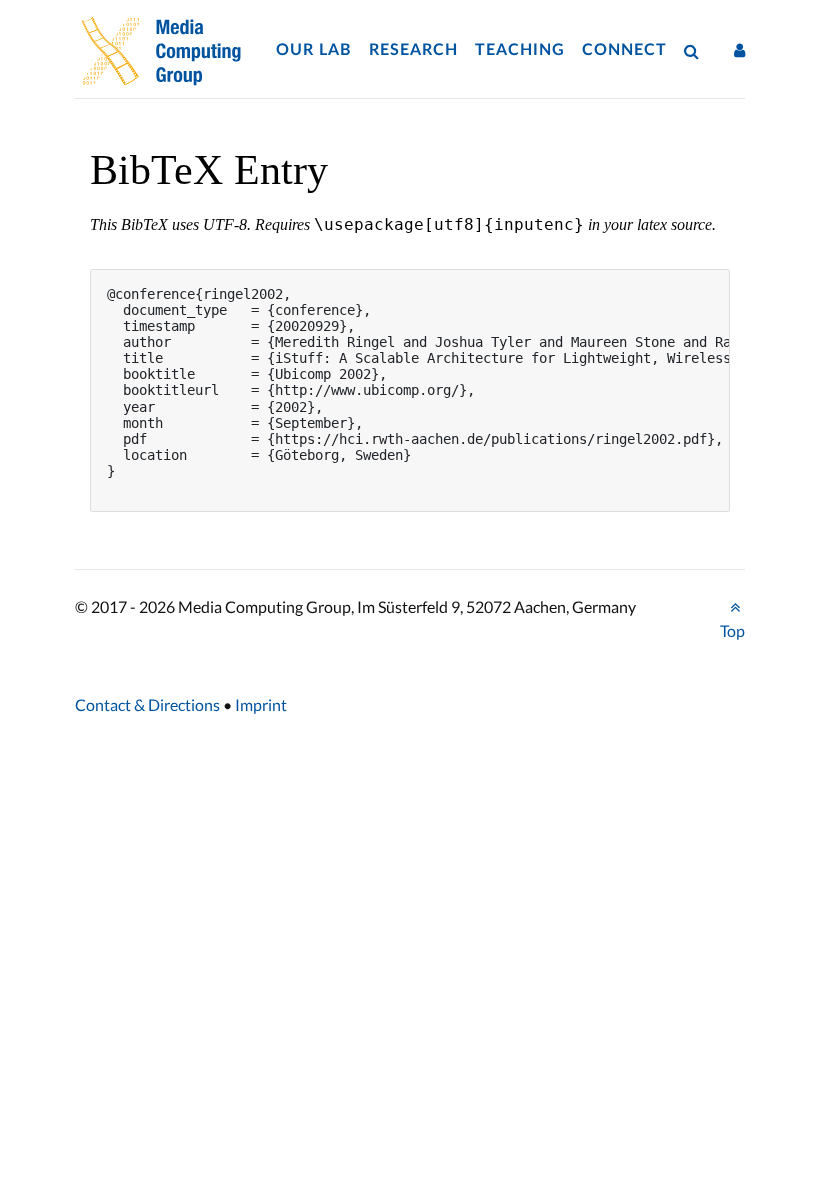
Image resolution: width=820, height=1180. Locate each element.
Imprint (261, 704)
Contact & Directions (147, 704)
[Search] (696, 50)
